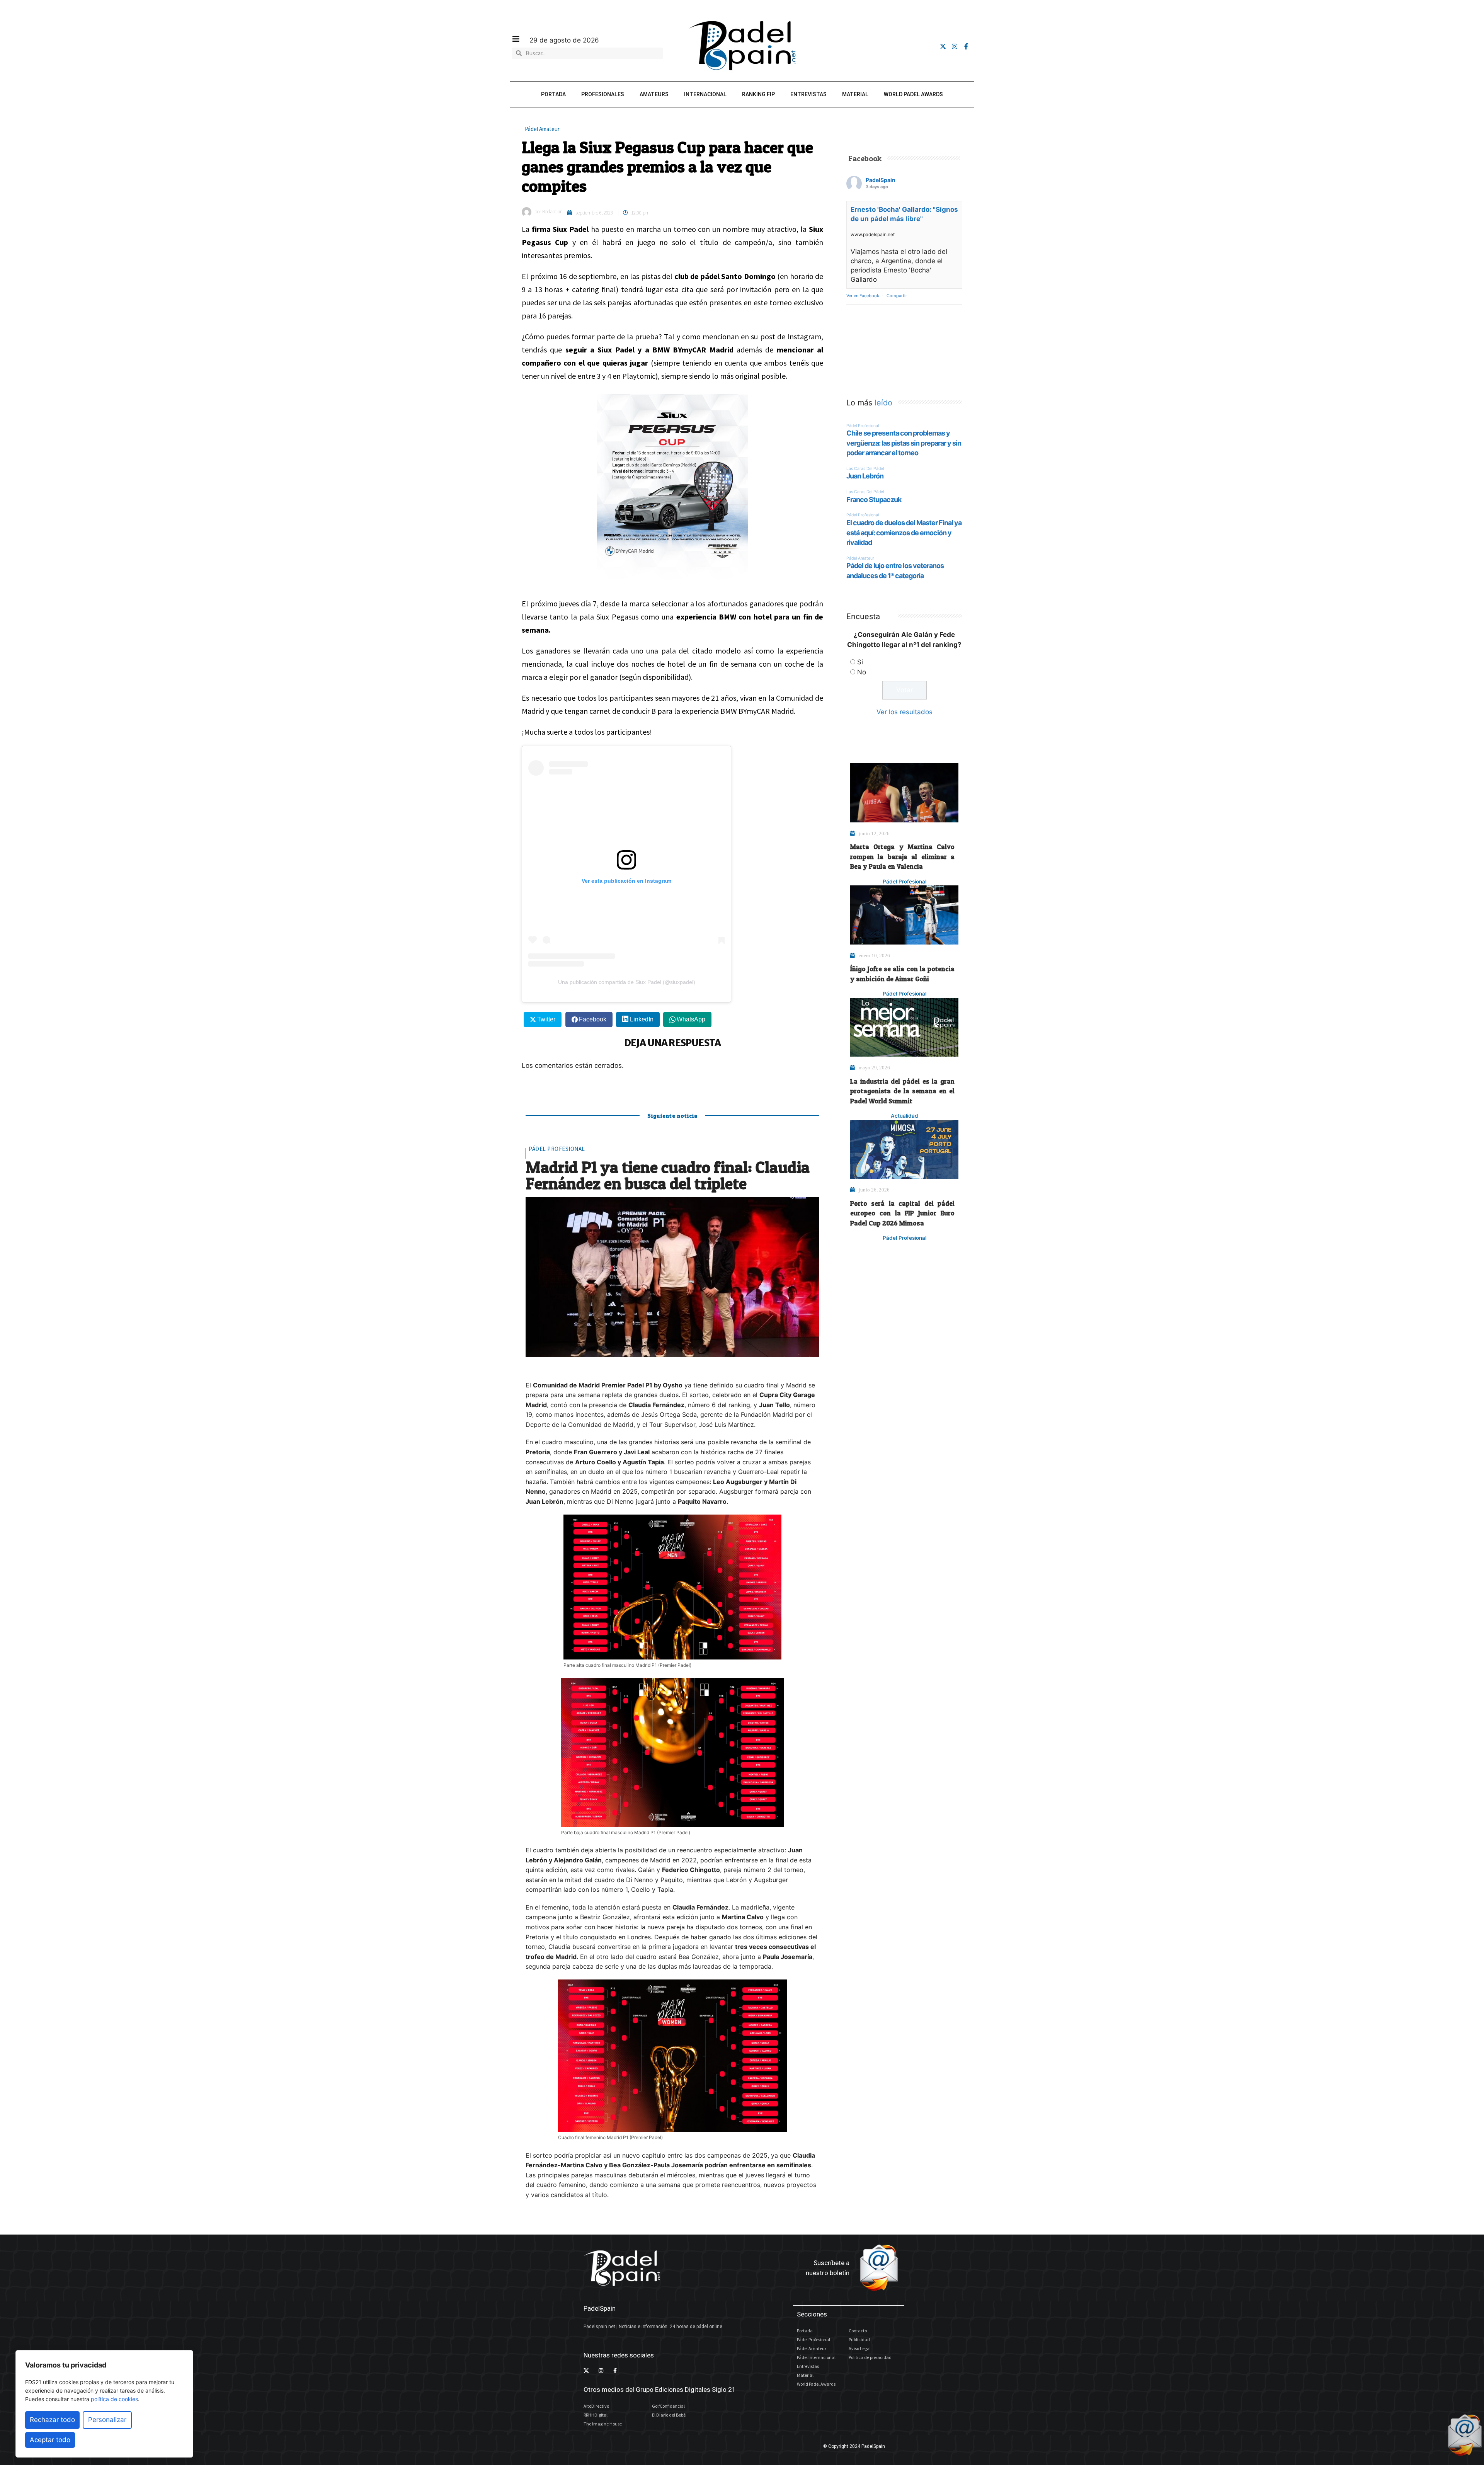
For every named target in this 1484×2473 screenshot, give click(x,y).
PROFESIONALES (603, 94)
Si (860, 662)
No (862, 672)
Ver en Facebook (863, 296)
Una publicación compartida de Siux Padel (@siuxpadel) (627, 982)
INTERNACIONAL (705, 94)
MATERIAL (855, 94)
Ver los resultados (905, 712)
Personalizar (107, 2420)
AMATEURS (654, 94)
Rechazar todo (52, 2420)
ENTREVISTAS (808, 94)
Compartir (897, 296)
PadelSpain (881, 180)
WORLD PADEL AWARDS (913, 94)
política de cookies (114, 2399)
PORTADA (553, 94)
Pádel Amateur (542, 129)
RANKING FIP (758, 94)
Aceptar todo (50, 2440)
